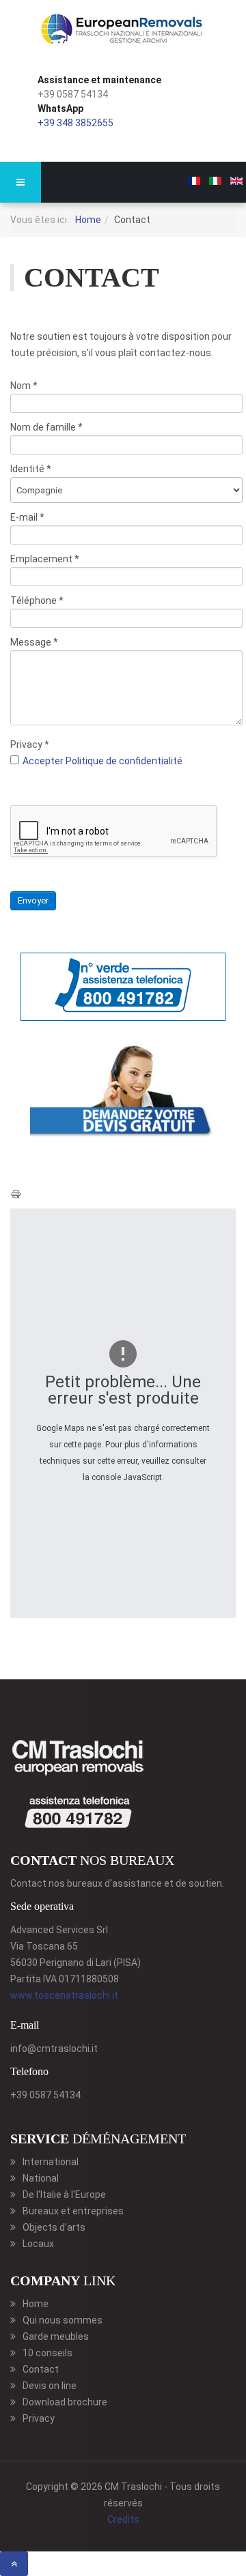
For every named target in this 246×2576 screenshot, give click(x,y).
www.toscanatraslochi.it (64, 1995)
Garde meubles (56, 2336)
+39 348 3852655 (76, 123)
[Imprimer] (16, 1193)
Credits (123, 2519)
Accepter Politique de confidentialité (102, 761)
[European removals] (123, 30)
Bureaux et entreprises (73, 2211)
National (41, 2178)
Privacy (39, 2418)
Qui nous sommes (63, 2320)
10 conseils (47, 2353)
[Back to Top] (14, 2564)
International (51, 2162)
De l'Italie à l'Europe (64, 2195)
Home (88, 220)
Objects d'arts (54, 2227)
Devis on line (50, 2386)
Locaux (38, 2244)
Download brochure (65, 2402)
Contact (41, 2369)
